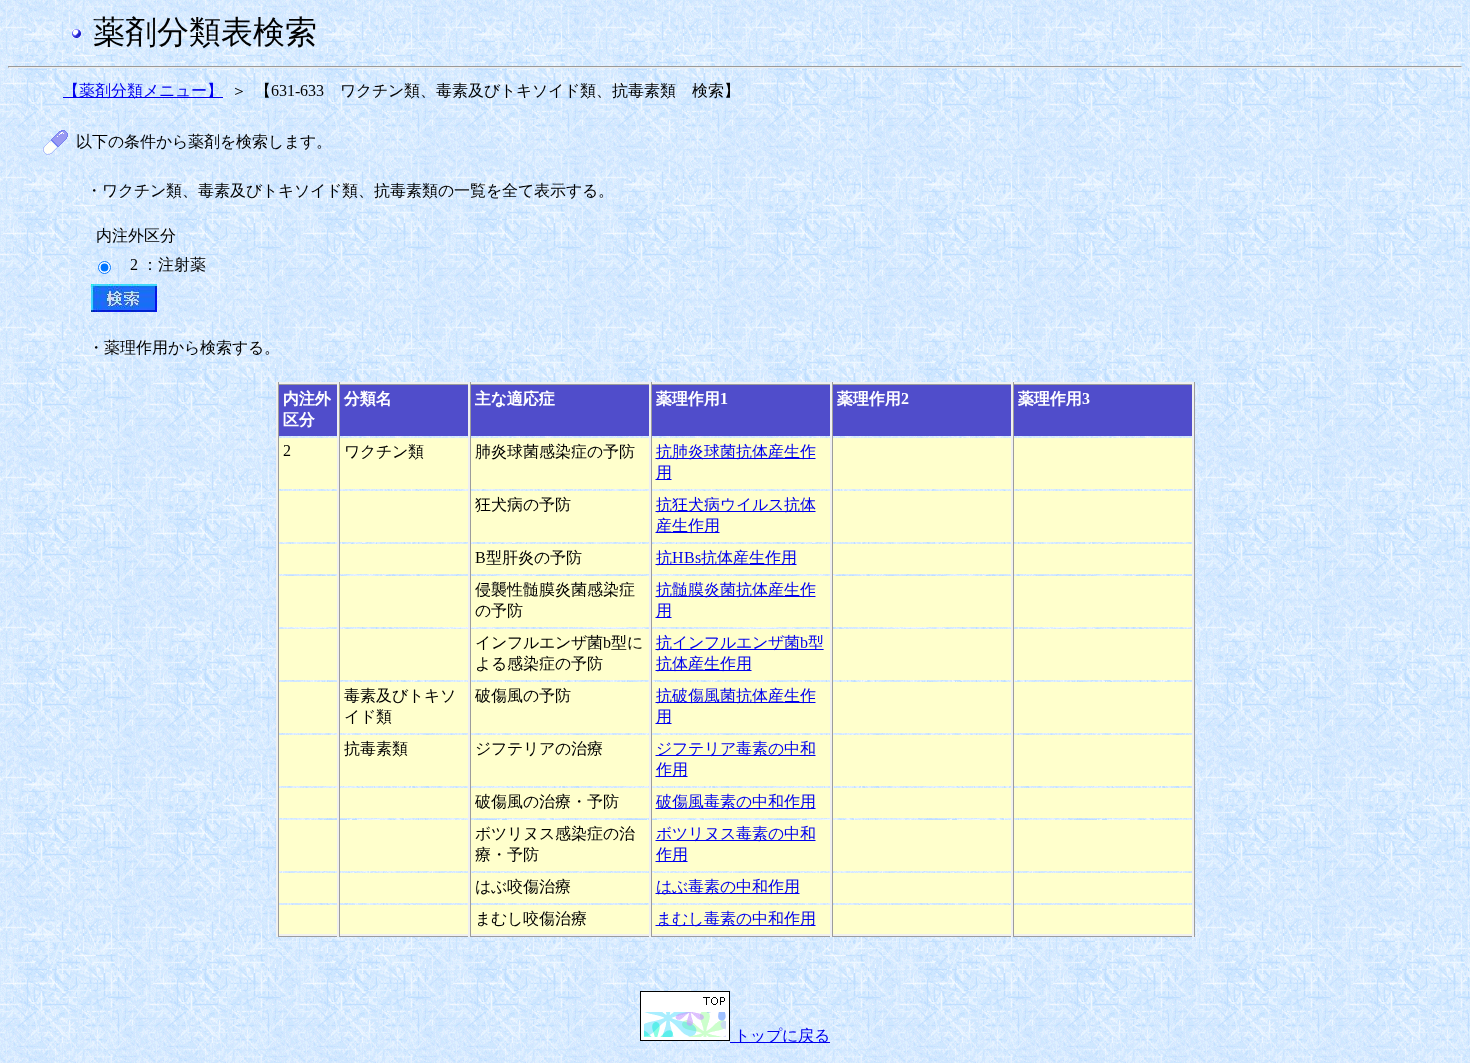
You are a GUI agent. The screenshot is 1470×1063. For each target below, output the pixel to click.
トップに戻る (780, 1035)
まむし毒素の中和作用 (736, 918)
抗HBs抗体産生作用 (726, 557)
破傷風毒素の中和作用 (736, 801)
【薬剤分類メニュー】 (143, 90)
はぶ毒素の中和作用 (728, 886)
